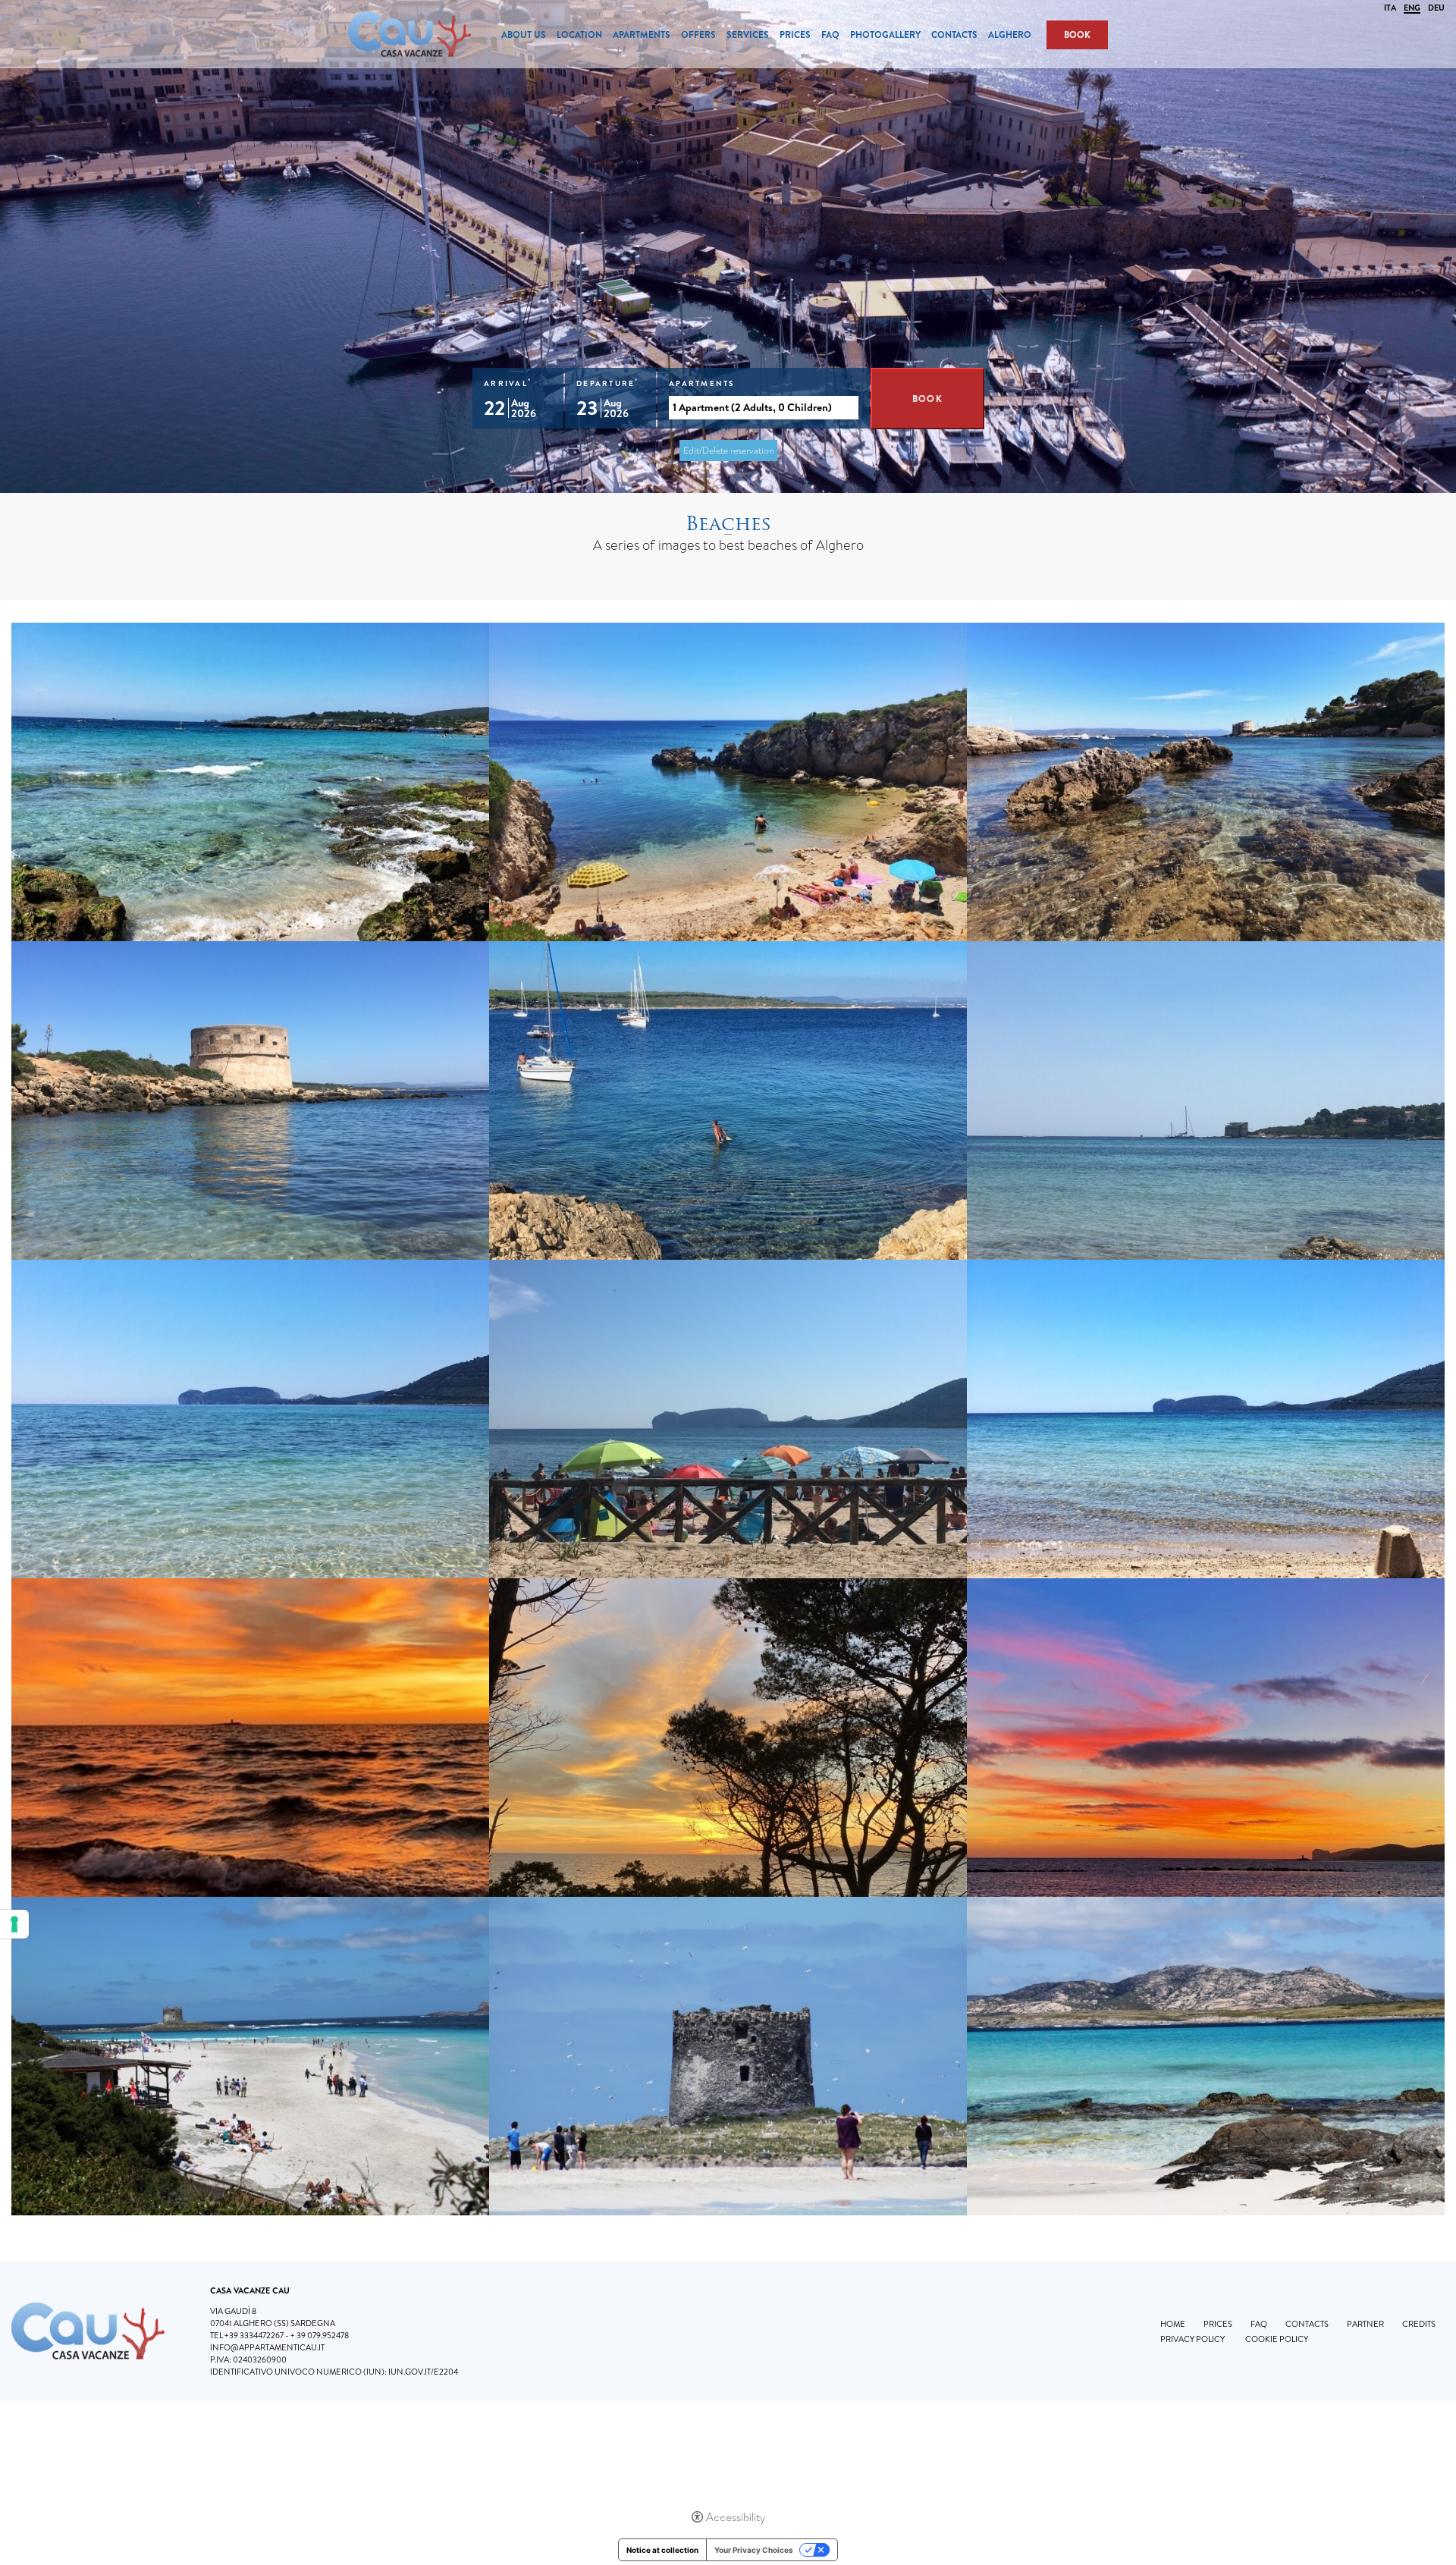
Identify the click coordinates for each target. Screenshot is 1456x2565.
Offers (698, 35)
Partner (1365, 2324)
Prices (795, 35)
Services (748, 35)
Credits (1419, 2324)
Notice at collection (662, 2550)
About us (524, 35)
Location (579, 35)
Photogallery (885, 35)
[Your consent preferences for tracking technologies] (14, 1924)
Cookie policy (1277, 2339)
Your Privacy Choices (754, 2550)
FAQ (830, 35)
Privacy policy (1192, 2339)
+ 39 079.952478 (320, 2335)
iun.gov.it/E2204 (423, 2372)
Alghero (1010, 35)
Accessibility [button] (736, 2517)
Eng (1412, 9)
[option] (728, 246)
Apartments (642, 35)
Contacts (954, 35)
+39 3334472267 (254, 2335)
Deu (1436, 8)
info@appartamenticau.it (267, 2347)
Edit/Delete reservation (728, 451)
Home (1173, 2324)
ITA (1390, 8)
